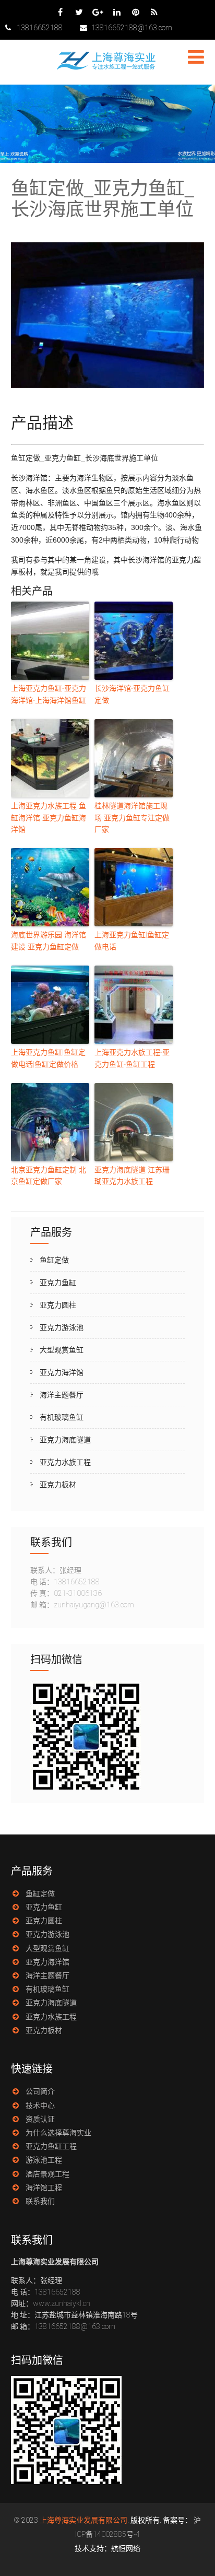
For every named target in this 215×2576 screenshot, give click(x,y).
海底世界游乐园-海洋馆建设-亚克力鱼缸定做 (49, 940)
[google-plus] (98, 12)
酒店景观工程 (47, 2174)
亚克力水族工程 (65, 1462)
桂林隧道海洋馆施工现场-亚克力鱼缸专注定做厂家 (132, 818)
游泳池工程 (44, 2160)
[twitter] (79, 12)
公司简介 (40, 2091)
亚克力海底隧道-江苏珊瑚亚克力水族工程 (132, 1175)
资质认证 (40, 2119)
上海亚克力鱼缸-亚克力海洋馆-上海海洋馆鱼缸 (49, 694)
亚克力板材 (58, 1485)
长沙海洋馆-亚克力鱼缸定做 (132, 694)
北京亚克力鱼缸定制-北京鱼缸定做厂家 (49, 1175)
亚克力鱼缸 (58, 1283)
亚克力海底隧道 (65, 1440)
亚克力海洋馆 (62, 1372)
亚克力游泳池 (62, 1327)
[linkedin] (117, 12)
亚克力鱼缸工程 (51, 2146)
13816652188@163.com (132, 28)
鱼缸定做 (54, 1260)
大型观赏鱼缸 (62, 1350)
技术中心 (40, 2106)
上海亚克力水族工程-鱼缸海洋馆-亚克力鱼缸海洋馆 (49, 818)
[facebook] (60, 12)
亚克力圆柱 (58, 1305)
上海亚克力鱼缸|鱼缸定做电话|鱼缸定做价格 (48, 1058)
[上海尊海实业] (107, 68)
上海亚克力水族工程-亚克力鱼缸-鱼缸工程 (132, 1058)
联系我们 (40, 2201)
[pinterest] (135, 12)
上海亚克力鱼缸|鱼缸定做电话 (132, 940)
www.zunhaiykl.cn (62, 2303)
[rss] (154, 12)
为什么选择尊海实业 (58, 2133)
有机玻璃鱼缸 (62, 1417)
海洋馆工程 (44, 2187)
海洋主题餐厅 (62, 1395)
